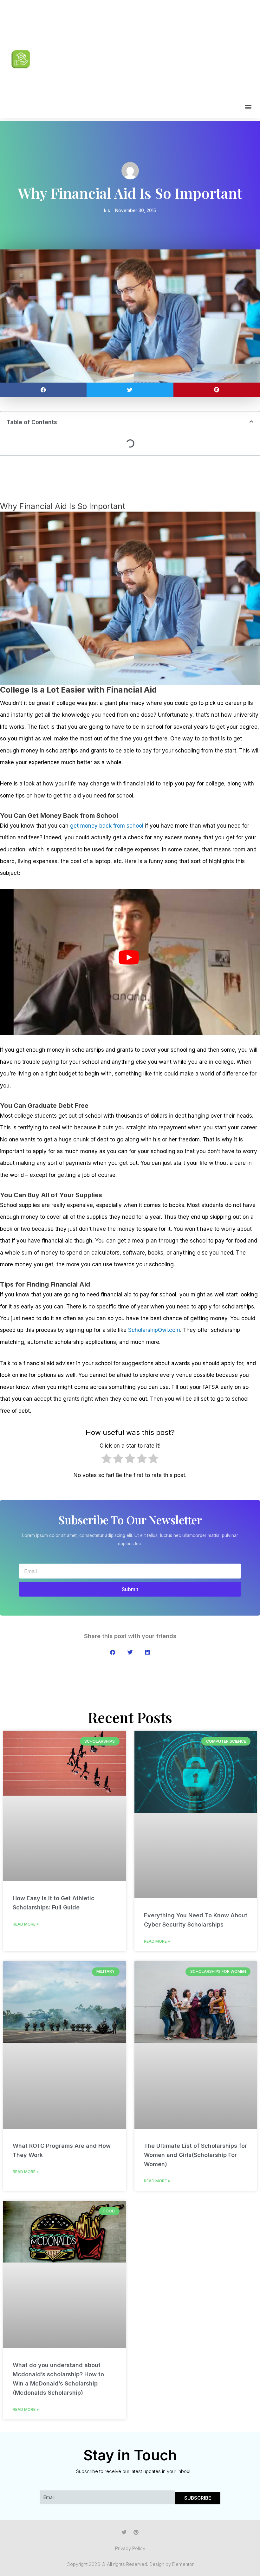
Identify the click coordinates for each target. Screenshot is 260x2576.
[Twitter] (124, 2532)
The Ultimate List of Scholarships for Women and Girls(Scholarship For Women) (195, 2155)
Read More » (26, 1924)
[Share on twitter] (130, 390)
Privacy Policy (130, 2548)
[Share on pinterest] (217, 390)
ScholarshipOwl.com (154, 1330)
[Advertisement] (145, 54)
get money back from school (107, 826)
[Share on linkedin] (148, 1652)
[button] (248, 107)
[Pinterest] (136, 2532)
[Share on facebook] (43, 390)
